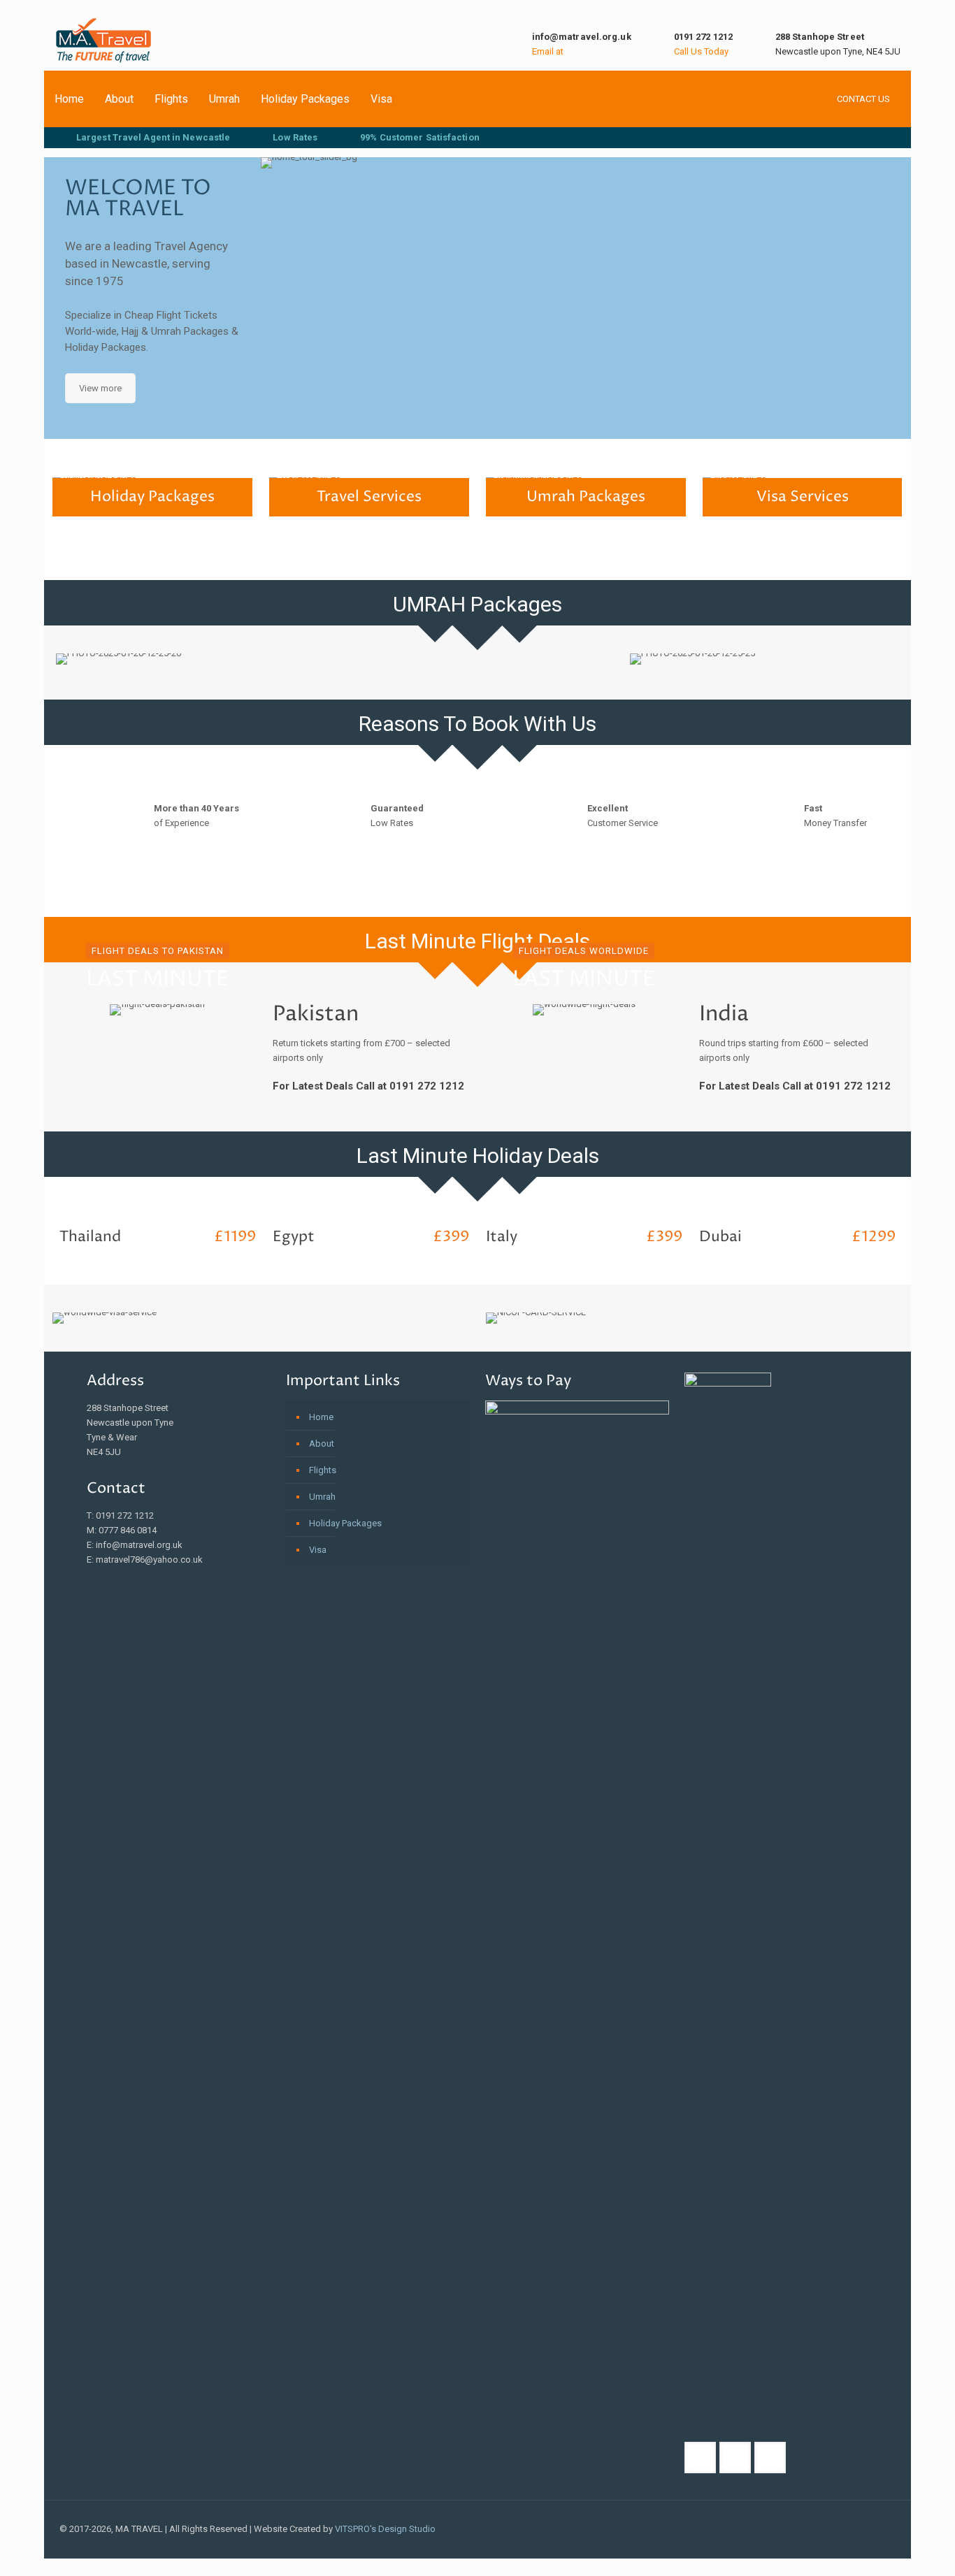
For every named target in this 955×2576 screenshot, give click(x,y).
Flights (171, 99)
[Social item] (826, 138)
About (119, 99)
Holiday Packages (305, 99)
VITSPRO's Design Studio (384, 2529)
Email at (548, 51)
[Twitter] (845, 2528)
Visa (381, 99)
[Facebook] (807, 2528)
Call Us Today (701, 51)
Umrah (224, 99)
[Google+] (826, 2528)
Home (69, 99)
